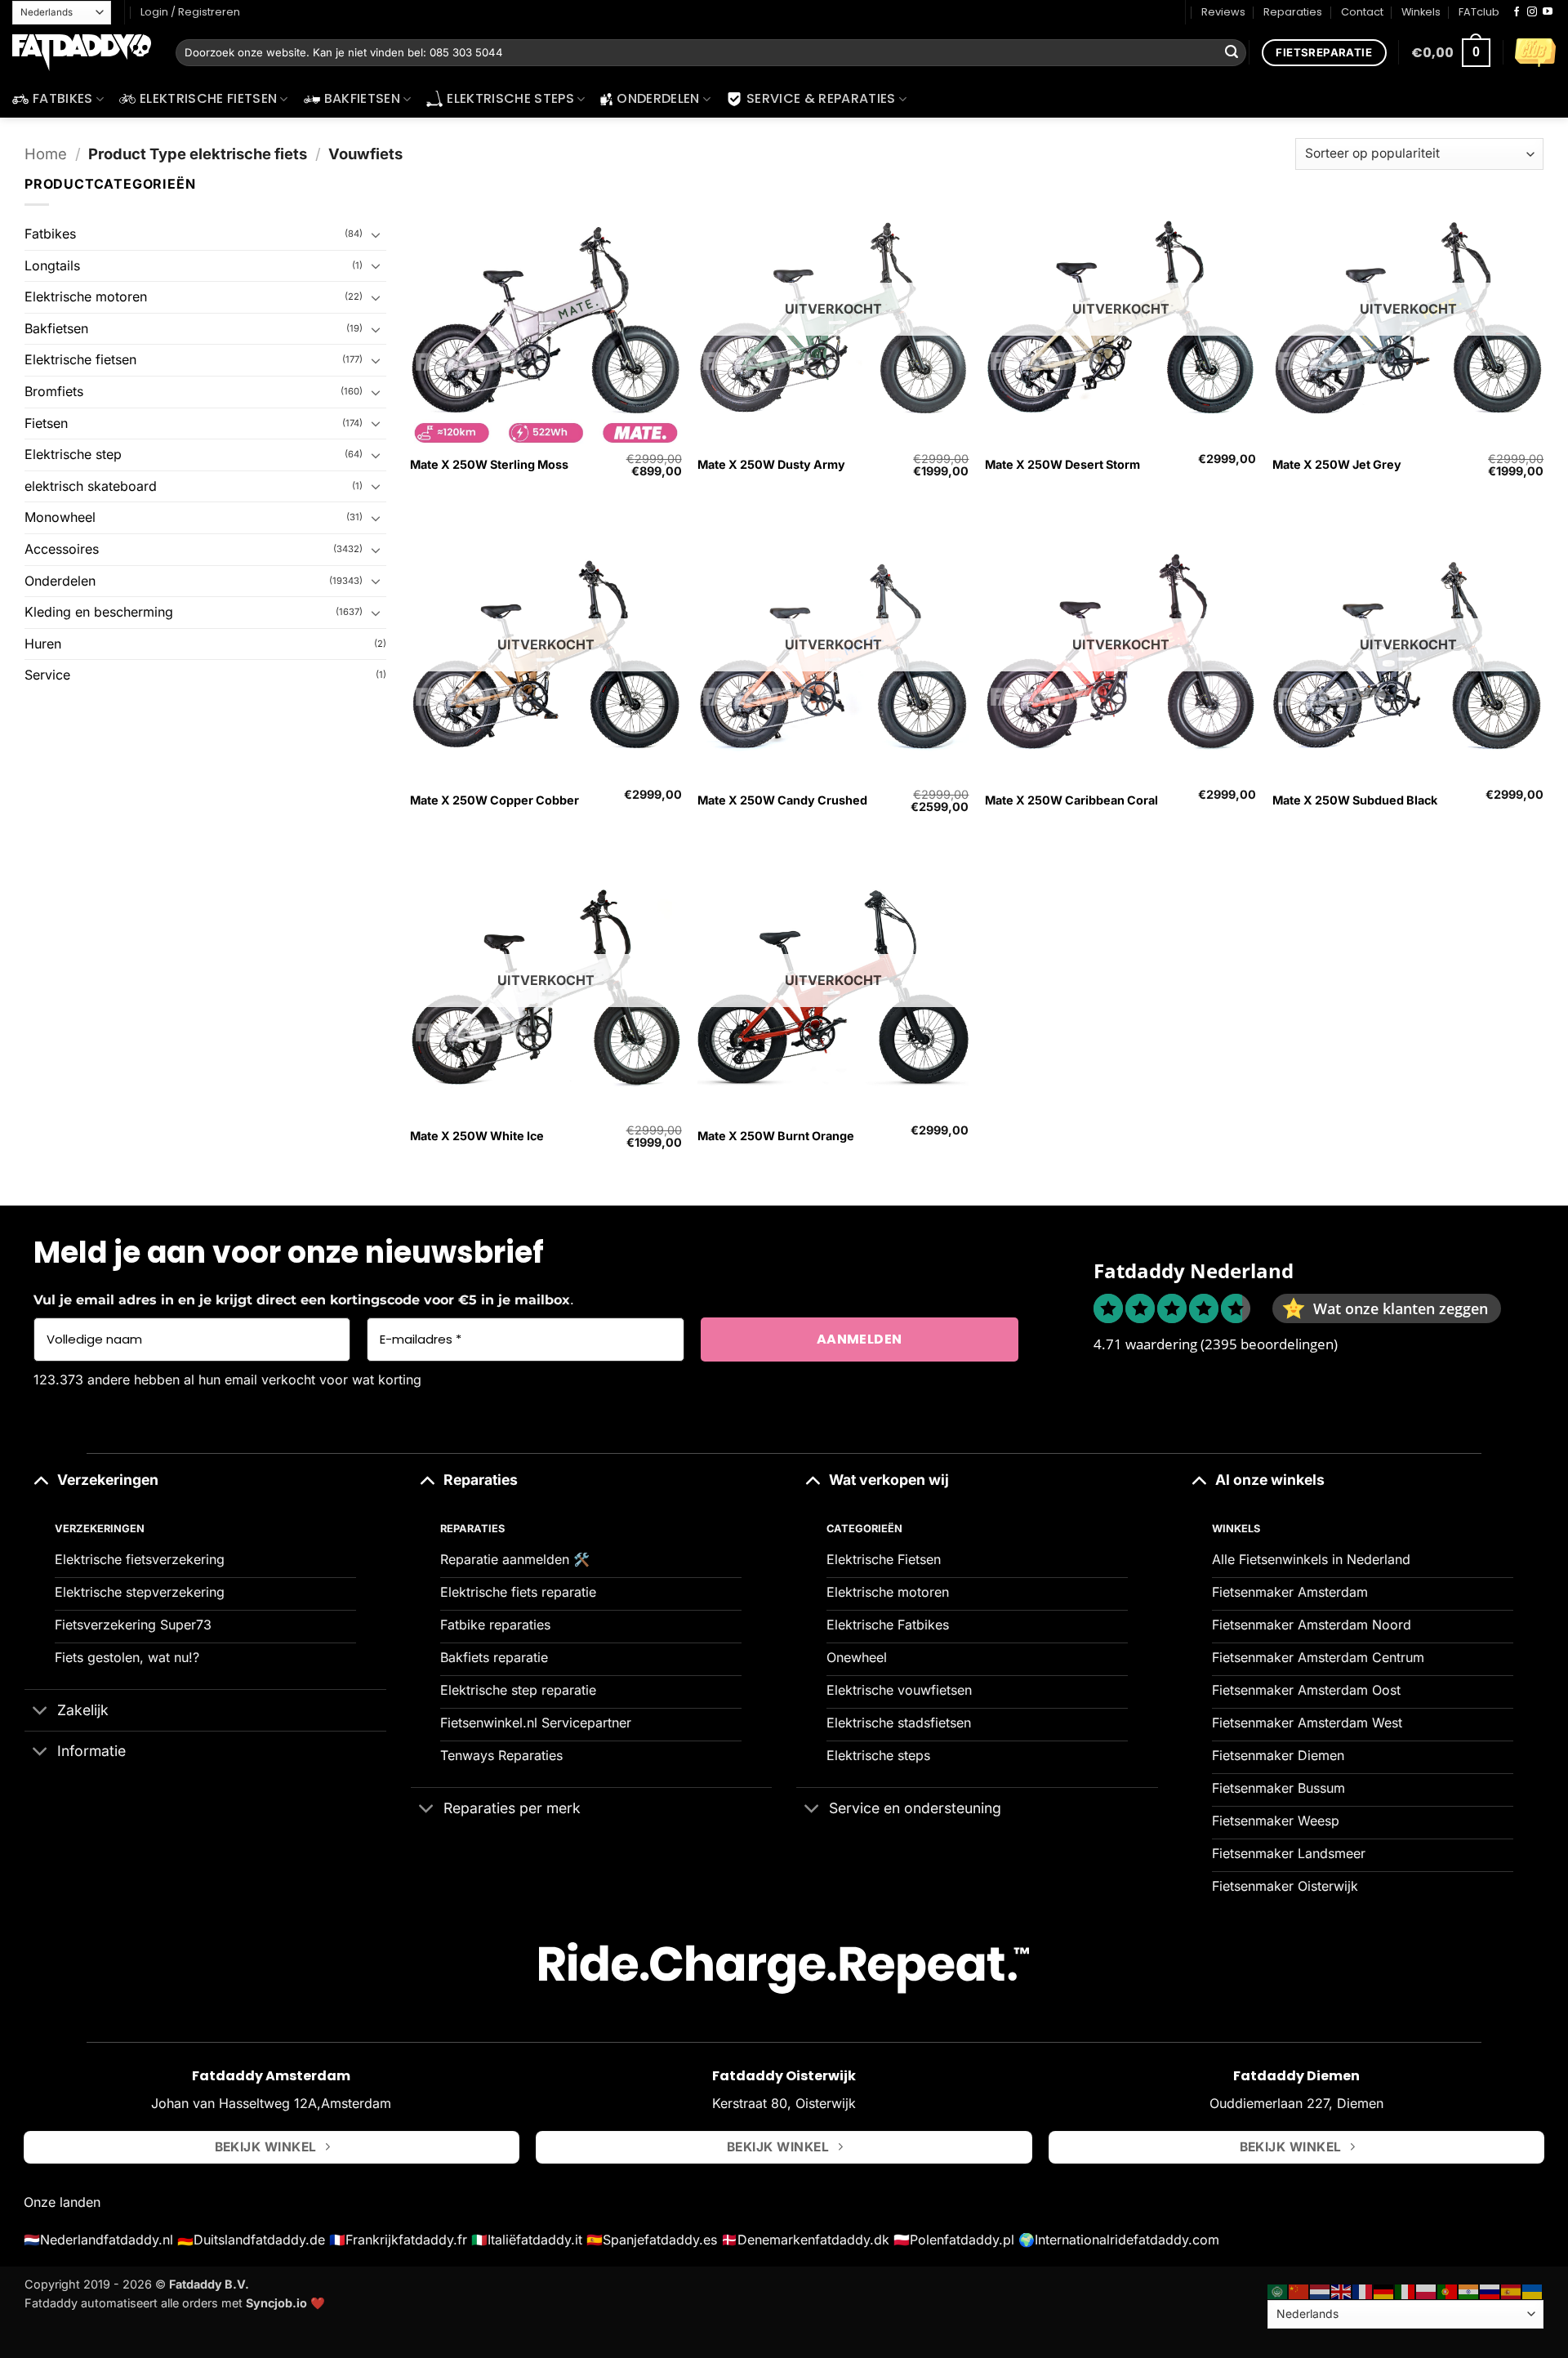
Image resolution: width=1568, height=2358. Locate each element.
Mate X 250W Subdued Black (1355, 800)
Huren (43, 644)
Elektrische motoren (86, 296)
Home (46, 154)
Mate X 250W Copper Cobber (494, 800)
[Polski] (1427, 2291)
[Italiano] (1405, 2291)
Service (47, 675)
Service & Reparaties (821, 98)
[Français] (1363, 2291)
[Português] (1448, 2291)
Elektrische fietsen (208, 98)
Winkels (1421, 12)
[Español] (1512, 2291)
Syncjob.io (276, 2303)
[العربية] (1278, 2291)
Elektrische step (73, 454)
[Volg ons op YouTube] (1548, 12)
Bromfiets (54, 391)
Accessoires (62, 549)
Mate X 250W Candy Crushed (782, 800)
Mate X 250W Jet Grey (1337, 464)
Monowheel (60, 517)
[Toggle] (376, 234)
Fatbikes (63, 98)
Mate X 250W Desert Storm (1062, 464)
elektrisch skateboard (91, 486)
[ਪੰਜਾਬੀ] (1469, 2291)
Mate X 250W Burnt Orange (776, 1136)
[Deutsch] (1384, 2291)
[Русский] (1490, 2291)
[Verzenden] (1232, 53)
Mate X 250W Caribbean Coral (1071, 800)
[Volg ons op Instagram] (1532, 12)
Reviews (1223, 12)
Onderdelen (658, 98)
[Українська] (1533, 2291)
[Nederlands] (1321, 2291)
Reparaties (1293, 12)
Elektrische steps (510, 98)
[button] (1451, 53)
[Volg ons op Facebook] (1517, 12)
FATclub (1479, 12)
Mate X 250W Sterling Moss (489, 464)
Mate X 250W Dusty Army (771, 464)
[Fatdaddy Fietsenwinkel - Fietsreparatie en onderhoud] (82, 53)
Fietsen (46, 423)
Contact (1362, 12)
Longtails (52, 265)
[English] (1342, 2291)
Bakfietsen (362, 98)
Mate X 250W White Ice (477, 1136)
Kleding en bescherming (99, 612)
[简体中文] (1299, 2291)
